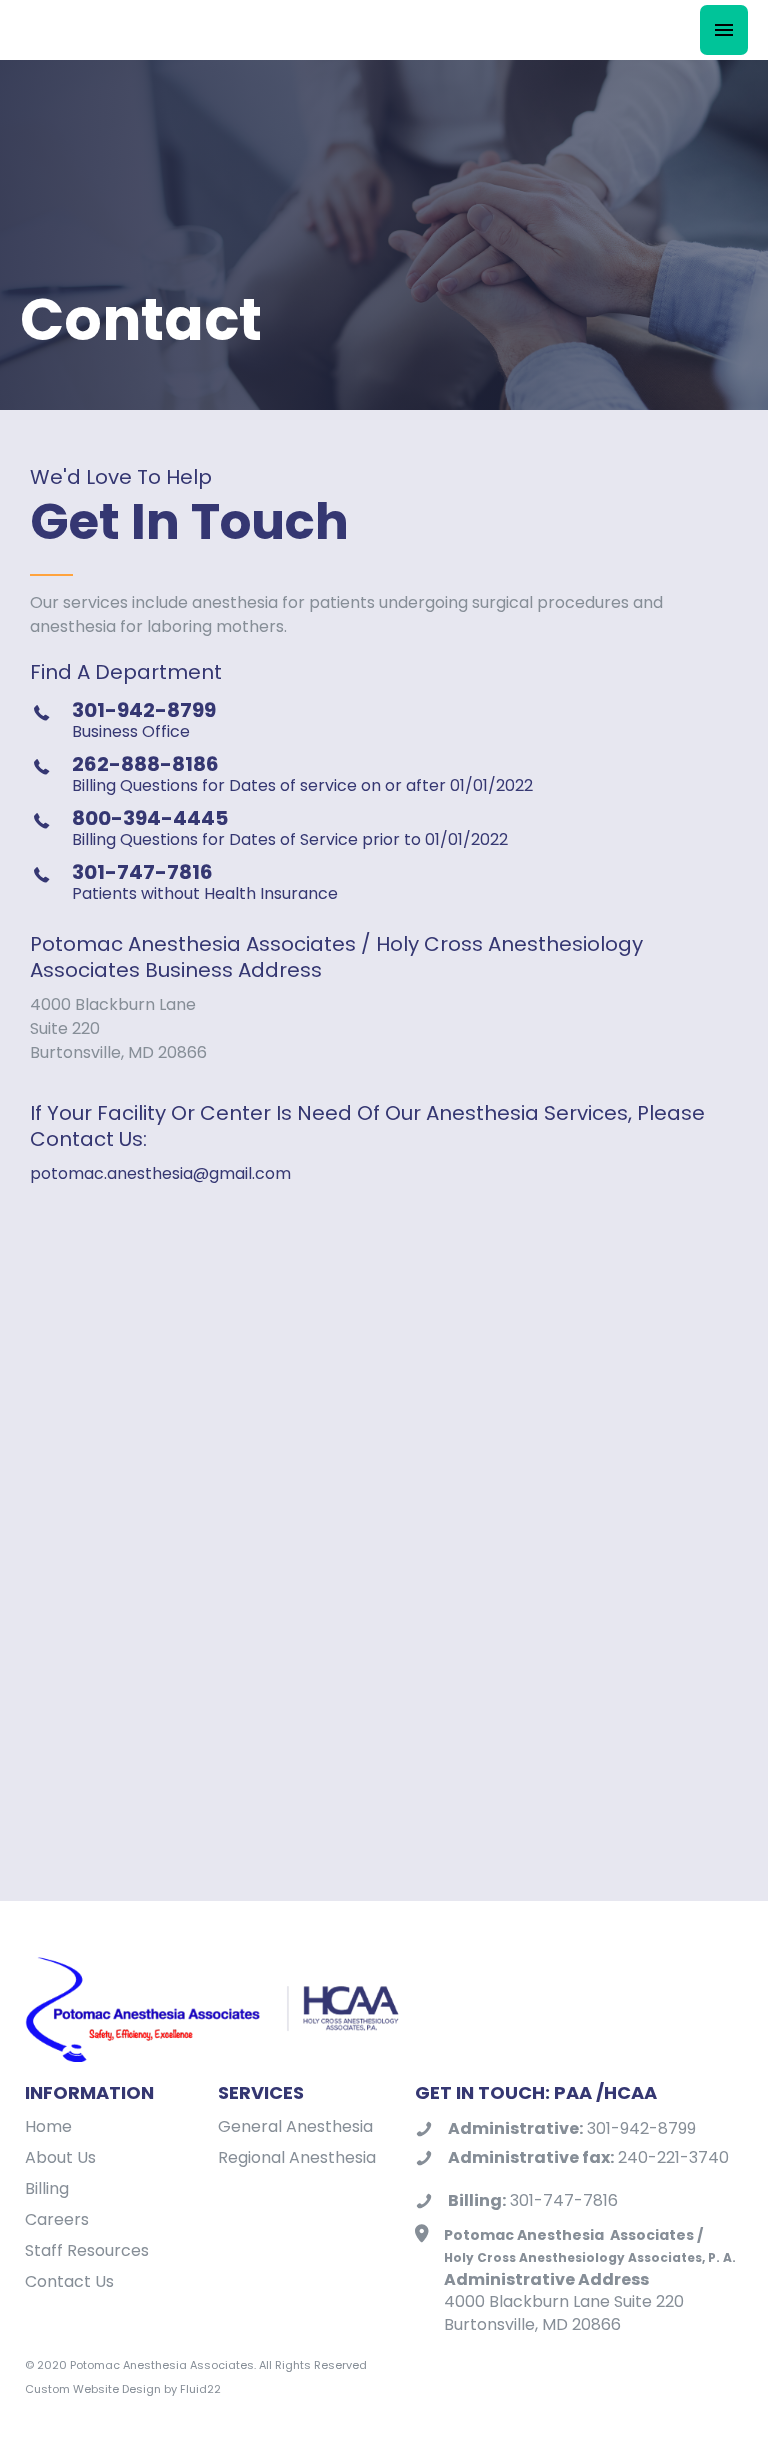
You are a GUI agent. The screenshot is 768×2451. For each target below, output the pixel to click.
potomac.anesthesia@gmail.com (160, 1173)
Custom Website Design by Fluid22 (123, 2389)
